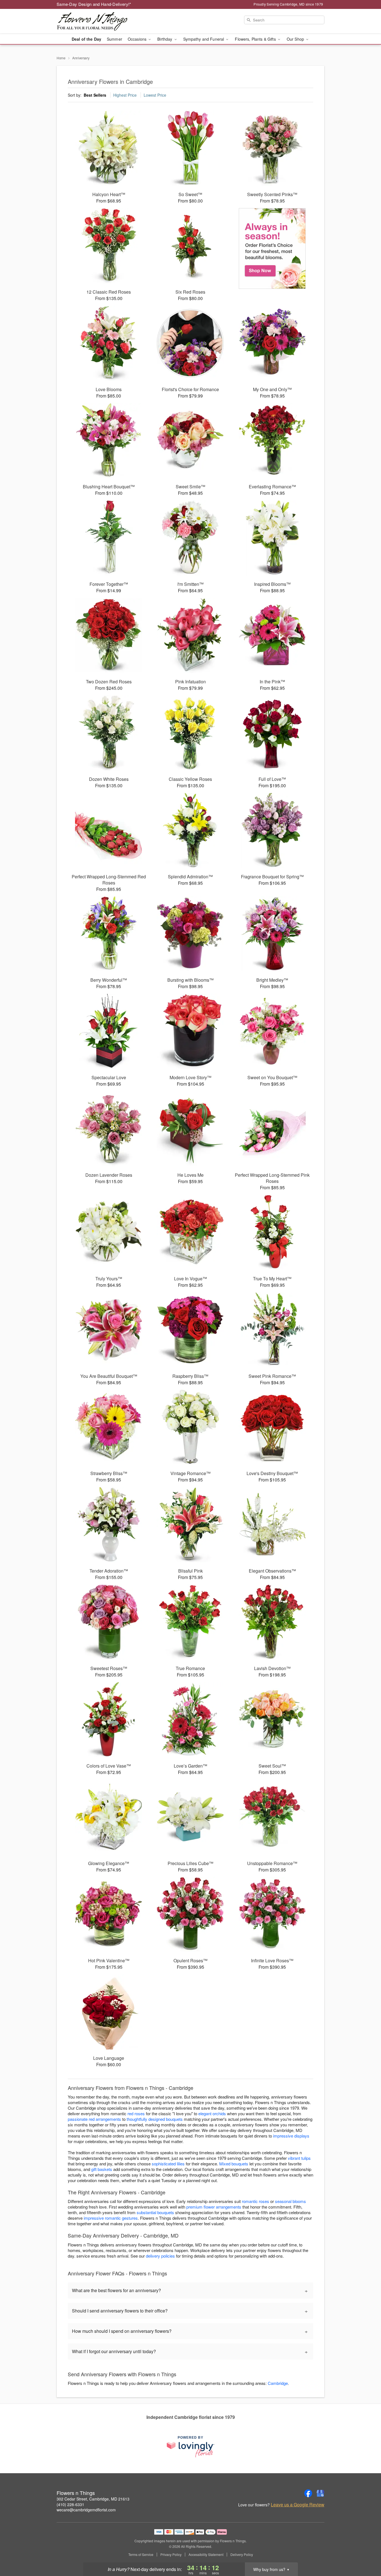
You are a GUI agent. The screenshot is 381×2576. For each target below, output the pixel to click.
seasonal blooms (290, 2201)
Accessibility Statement (206, 2555)
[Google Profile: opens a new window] (320, 2493)
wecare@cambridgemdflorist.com (86, 2510)
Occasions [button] (138, 39)
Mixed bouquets (234, 2164)
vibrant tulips (299, 2158)
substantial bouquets (155, 2212)
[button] (366, 2552)
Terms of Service (141, 2555)
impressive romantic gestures (111, 2218)
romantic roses (255, 2201)
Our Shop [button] (296, 39)
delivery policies (160, 2256)
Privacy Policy (171, 2555)
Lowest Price (155, 95)
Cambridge (278, 2383)
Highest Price (125, 95)
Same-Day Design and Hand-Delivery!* (94, 4)
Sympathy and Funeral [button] (204, 39)
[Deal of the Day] (272, 248)
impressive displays (291, 2136)
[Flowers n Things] (97, 21)
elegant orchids (212, 2113)
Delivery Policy (242, 2555)
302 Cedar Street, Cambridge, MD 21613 (93, 2499)
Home (61, 58)
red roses (136, 2113)
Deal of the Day (86, 39)
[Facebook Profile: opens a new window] (308, 2493)
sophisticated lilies (168, 2164)
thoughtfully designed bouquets (155, 2119)
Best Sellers (95, 95)
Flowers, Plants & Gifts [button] (256, 39)
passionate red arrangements (94, 2119)
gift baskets (102, 2169)
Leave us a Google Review (298, 2505)
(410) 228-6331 (70, 2504)
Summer (114, 39)
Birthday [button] (165, 39)
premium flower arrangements (214, 2207)
